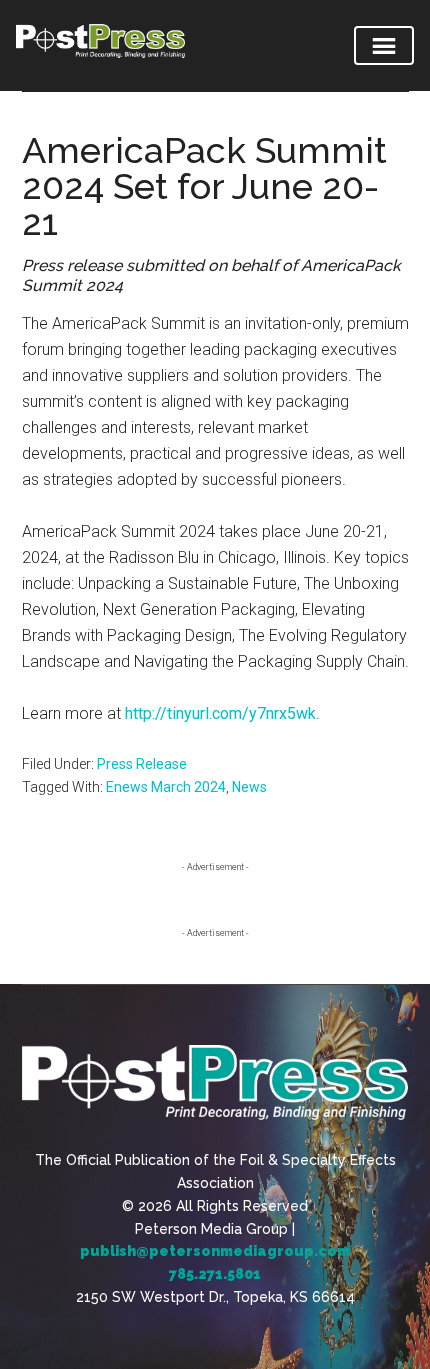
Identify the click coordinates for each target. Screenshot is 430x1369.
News (249, 787)
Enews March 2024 (166, 787)
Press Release (142, 764)
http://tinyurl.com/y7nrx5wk (220, 713)
